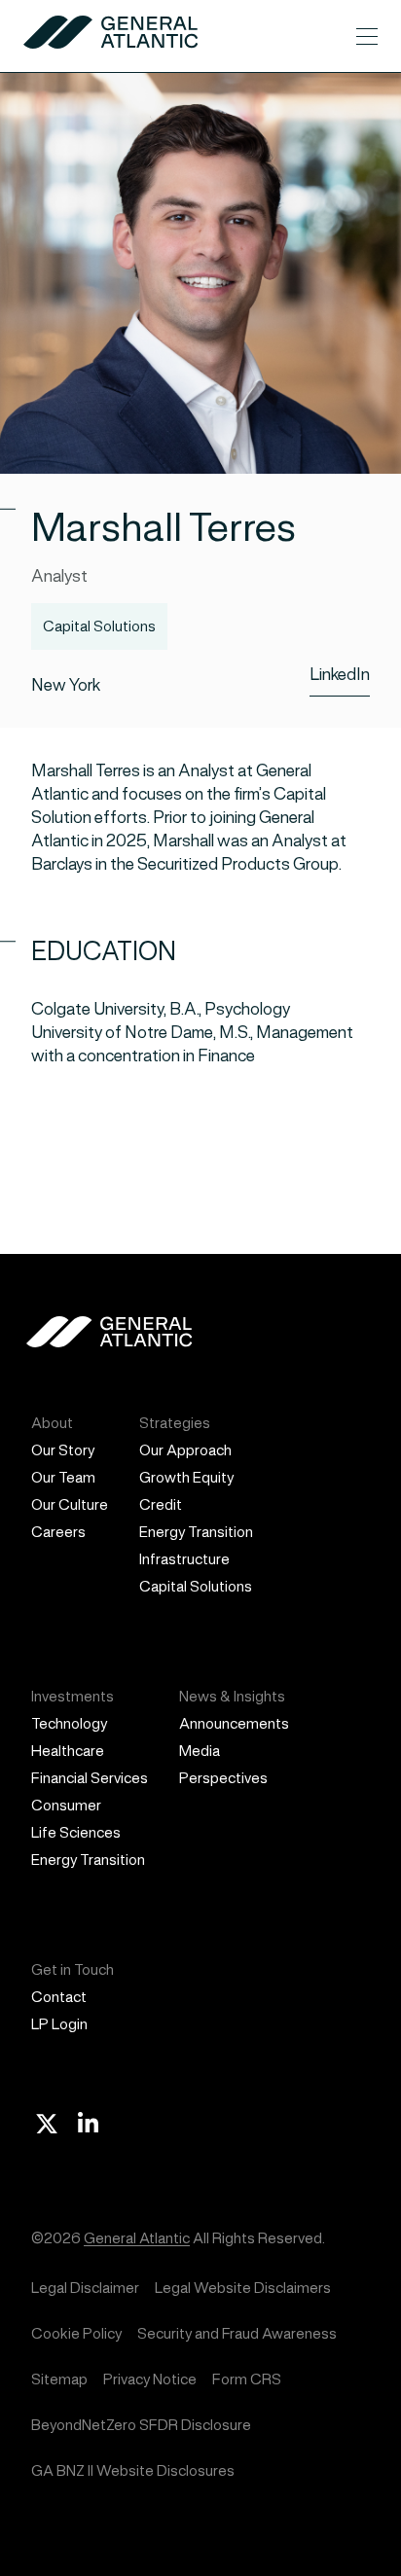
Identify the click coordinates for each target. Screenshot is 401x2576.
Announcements (234, 1723)
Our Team (63, 1477)
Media (200, 1751)
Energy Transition (196, 1532)
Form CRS (247, 2379)
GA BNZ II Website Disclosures (133, 2470)
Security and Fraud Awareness (237, 2333)
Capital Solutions (196, 1586)
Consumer (66, 1805)
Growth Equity (186, 1477)
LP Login (59, 2024)
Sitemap (59, 2379)
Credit (161, 1504)
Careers (58, 1532)
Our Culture (70, 1504)
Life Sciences (76, 1832)
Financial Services (90, 1778)
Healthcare (68, 1751)
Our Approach (185, 1450)
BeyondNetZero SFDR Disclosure (141, 2425)
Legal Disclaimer (85, 2288)
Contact (59, 1997)
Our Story (63, 1450)
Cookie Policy (76, 2333)
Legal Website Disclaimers (243, 2288)
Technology (69, 1723)
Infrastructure (184, 1559)
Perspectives (223, 1778)
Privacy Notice (150, 2379)
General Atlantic (137, 2238)
